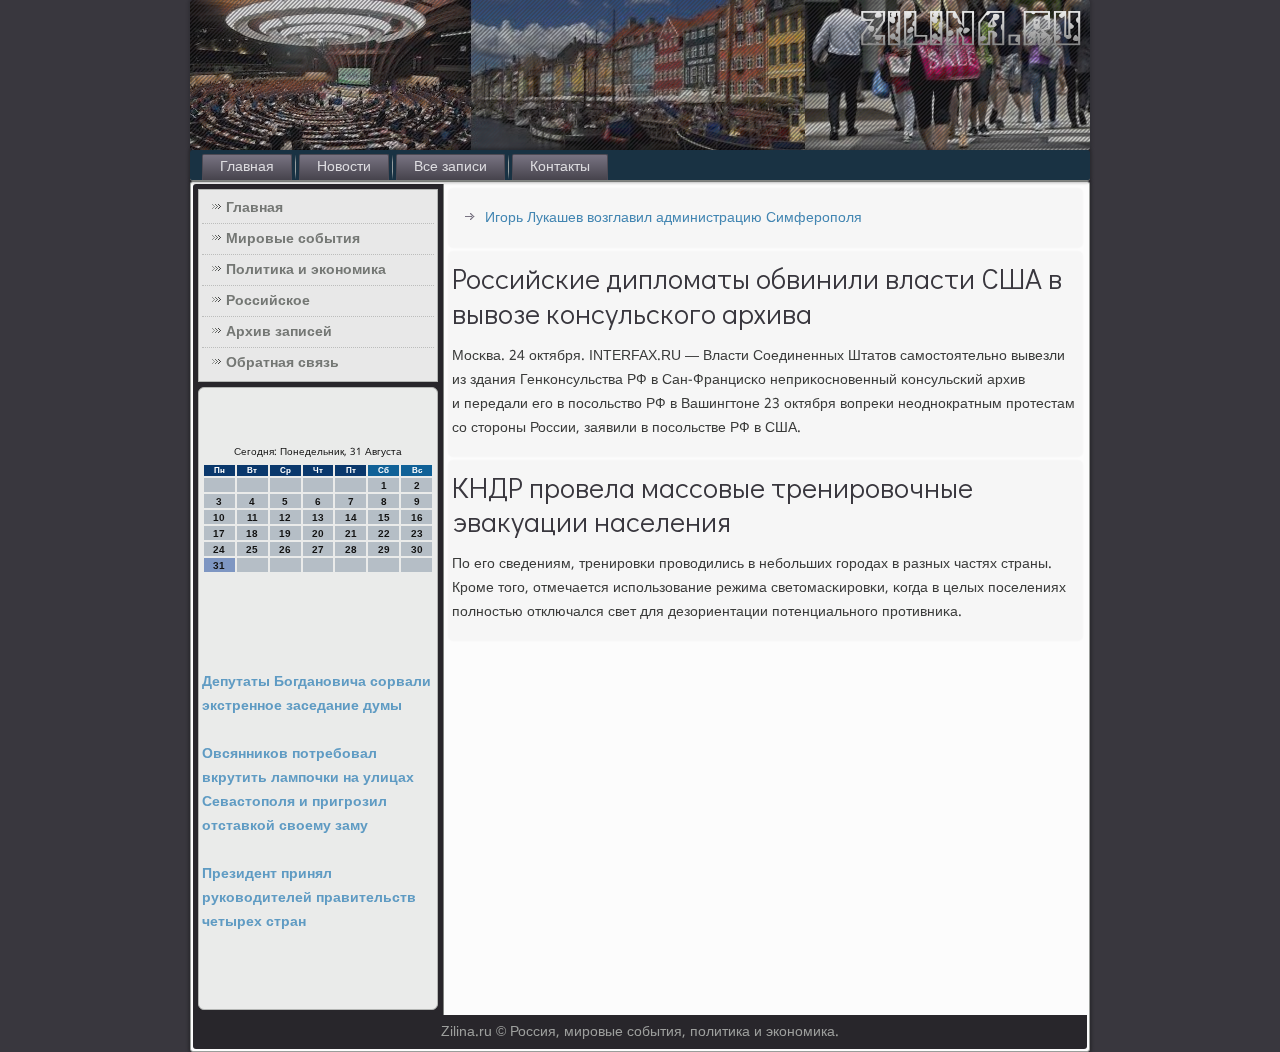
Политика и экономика (306, 270)
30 (417, 549)
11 (252, 517)
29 (384, 549)
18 (252, 533)
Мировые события (293, 239)
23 (417, 533)
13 (318, 517)
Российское (268, 301)
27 (318, 549)
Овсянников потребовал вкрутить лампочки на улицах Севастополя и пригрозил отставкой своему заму (308, 790)
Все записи (450, 167)
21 (351, 533)
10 (219, 517)
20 (318, 533)
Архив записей (279, 332)
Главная (247, 167)
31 (219, 565)
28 (351, 549)
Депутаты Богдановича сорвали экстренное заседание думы (316, 694)
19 (285, 533)
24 (219, 549)
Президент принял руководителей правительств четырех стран (309, 898)
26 (285, 549)
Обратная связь (282, 363)
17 (219, 533)
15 (384, 517)
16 (417, 517)
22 (384, 533)
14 (351, 517)
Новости (344, 167)
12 (285, 517)
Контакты (560, 167)
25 (252, 549)
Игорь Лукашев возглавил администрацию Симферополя (673, 218)
